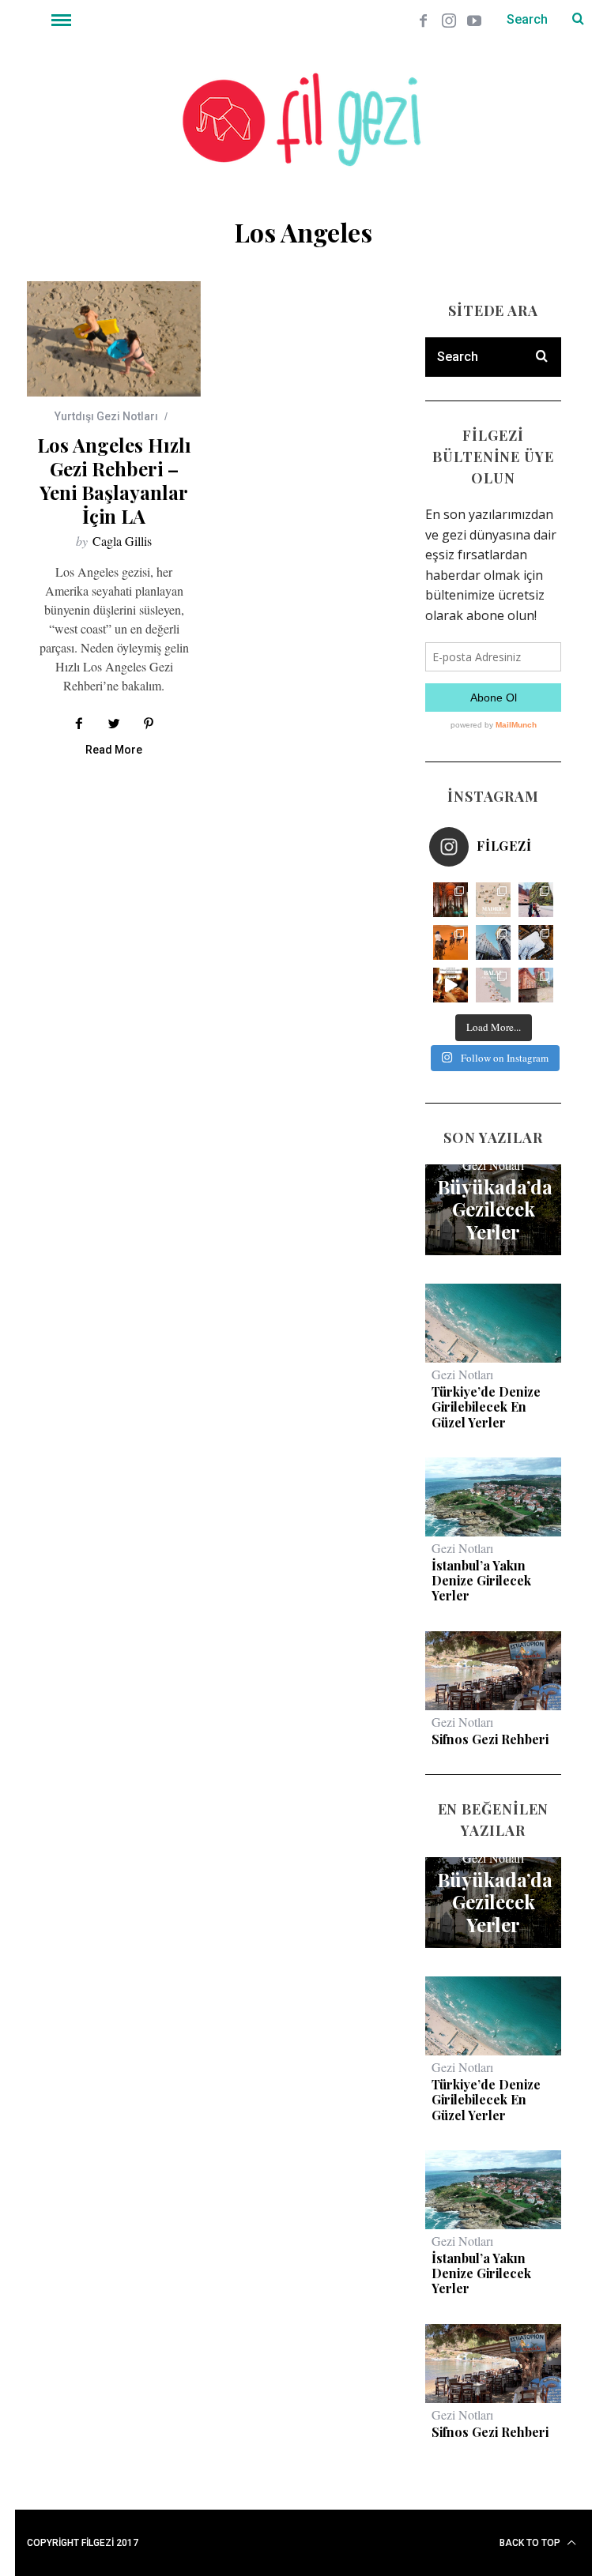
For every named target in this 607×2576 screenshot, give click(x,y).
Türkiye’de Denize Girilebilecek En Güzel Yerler (486, 1407)
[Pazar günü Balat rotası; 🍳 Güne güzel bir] (493, 985)
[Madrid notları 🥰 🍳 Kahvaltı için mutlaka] (536, 900)
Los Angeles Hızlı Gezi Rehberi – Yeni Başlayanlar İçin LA (114, 480)
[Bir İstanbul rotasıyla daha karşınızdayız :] (536, 942)
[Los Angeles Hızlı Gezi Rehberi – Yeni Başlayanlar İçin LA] (114, 339)
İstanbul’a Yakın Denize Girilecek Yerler (481, 1581)
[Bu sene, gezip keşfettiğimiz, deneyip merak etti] (451, 942)
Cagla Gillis (122, 541)
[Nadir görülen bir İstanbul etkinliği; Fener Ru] (536, 985)
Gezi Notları (493, 1165)
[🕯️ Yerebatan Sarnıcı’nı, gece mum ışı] (451, 900)
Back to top (531, 2543)
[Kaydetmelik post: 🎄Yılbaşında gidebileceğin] (451, 985)
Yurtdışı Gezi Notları (106, 416)
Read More (114, 750)
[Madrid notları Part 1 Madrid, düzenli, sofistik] (493, 942)
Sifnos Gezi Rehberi (490, 1739)
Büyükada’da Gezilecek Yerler (493, 1209)
